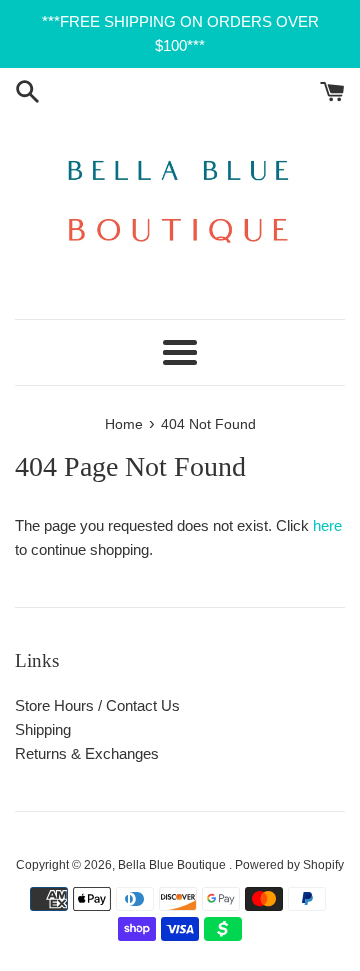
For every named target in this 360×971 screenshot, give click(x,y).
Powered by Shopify (289, 865)
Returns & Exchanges (87, 753)
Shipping (43, 729)
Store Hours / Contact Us (97, 705)
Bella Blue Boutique (173, 865)
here (327, 525)
